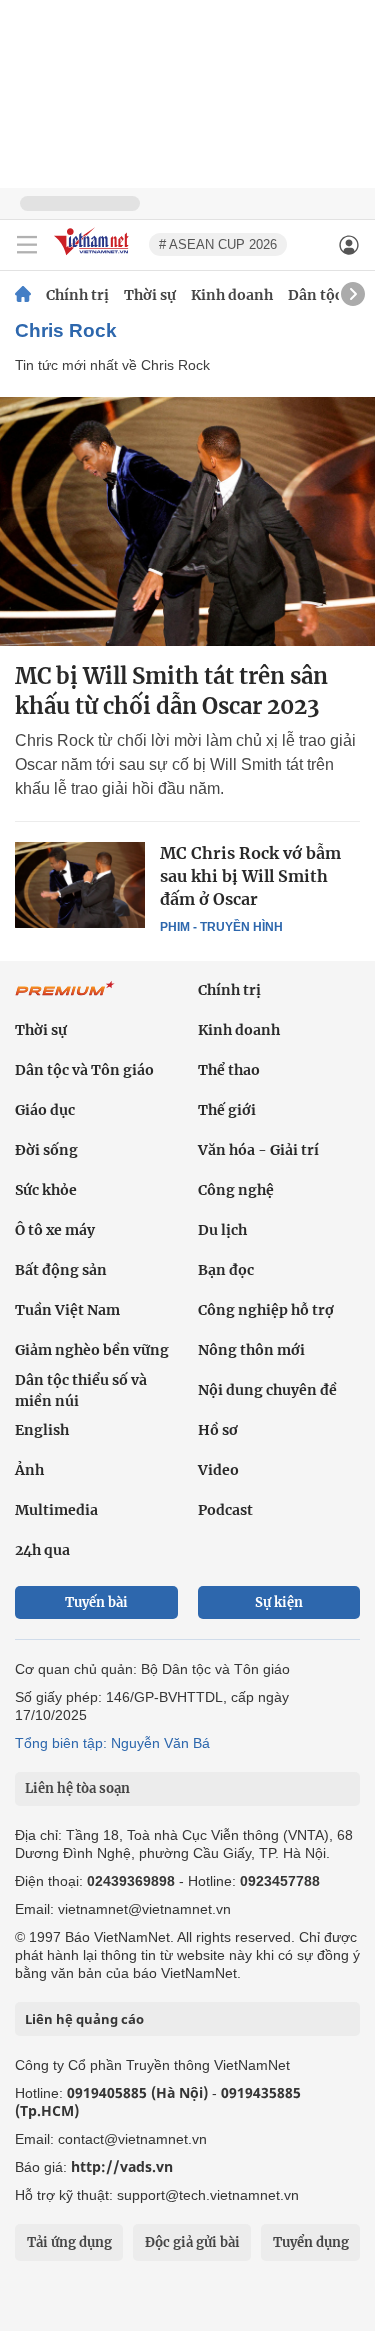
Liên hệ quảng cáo (84, 2019)
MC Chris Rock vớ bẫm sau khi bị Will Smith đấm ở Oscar (250, 876)
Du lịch (222, 1230)
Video (218, 1470)
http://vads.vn (122, 2166)
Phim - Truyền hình (221, 927)
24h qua (42, 1550)
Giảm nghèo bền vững (92, 1350)
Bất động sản (61, 1270)
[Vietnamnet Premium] (65, 999)
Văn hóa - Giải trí (258, 1150)
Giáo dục (45, 1110)
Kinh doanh (232, 295)
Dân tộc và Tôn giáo (84, 1070)
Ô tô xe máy (55, 1230)
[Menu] (27, 245)
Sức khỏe (46, 1190)
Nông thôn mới (251, 1350)
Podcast (225, 1510)
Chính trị (77, 295)
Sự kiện (279, 1602)
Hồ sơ (218, 1430)
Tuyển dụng (311, 2242)
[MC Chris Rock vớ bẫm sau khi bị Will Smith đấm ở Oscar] (80, 885)
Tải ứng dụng (69, 2242)
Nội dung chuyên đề (267, 1390)
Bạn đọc (226, 1270)
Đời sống (46, 1150)
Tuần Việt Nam (67, 1310)
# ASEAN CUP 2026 (218, 244)
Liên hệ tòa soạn (77, 1788)
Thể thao (229, 1070)
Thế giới (227, 1110)
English (42, 1430)
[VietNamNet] (23, 295)
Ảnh (29, 1470)
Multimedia (56, 1510)
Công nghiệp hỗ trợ (266, 1310)
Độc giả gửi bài (192, 2242)
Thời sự (150, 295)
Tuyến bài (96, 1602)
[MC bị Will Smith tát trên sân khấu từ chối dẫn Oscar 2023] (187, 521)
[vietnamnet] (94, 256)
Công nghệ (236, 1190)
